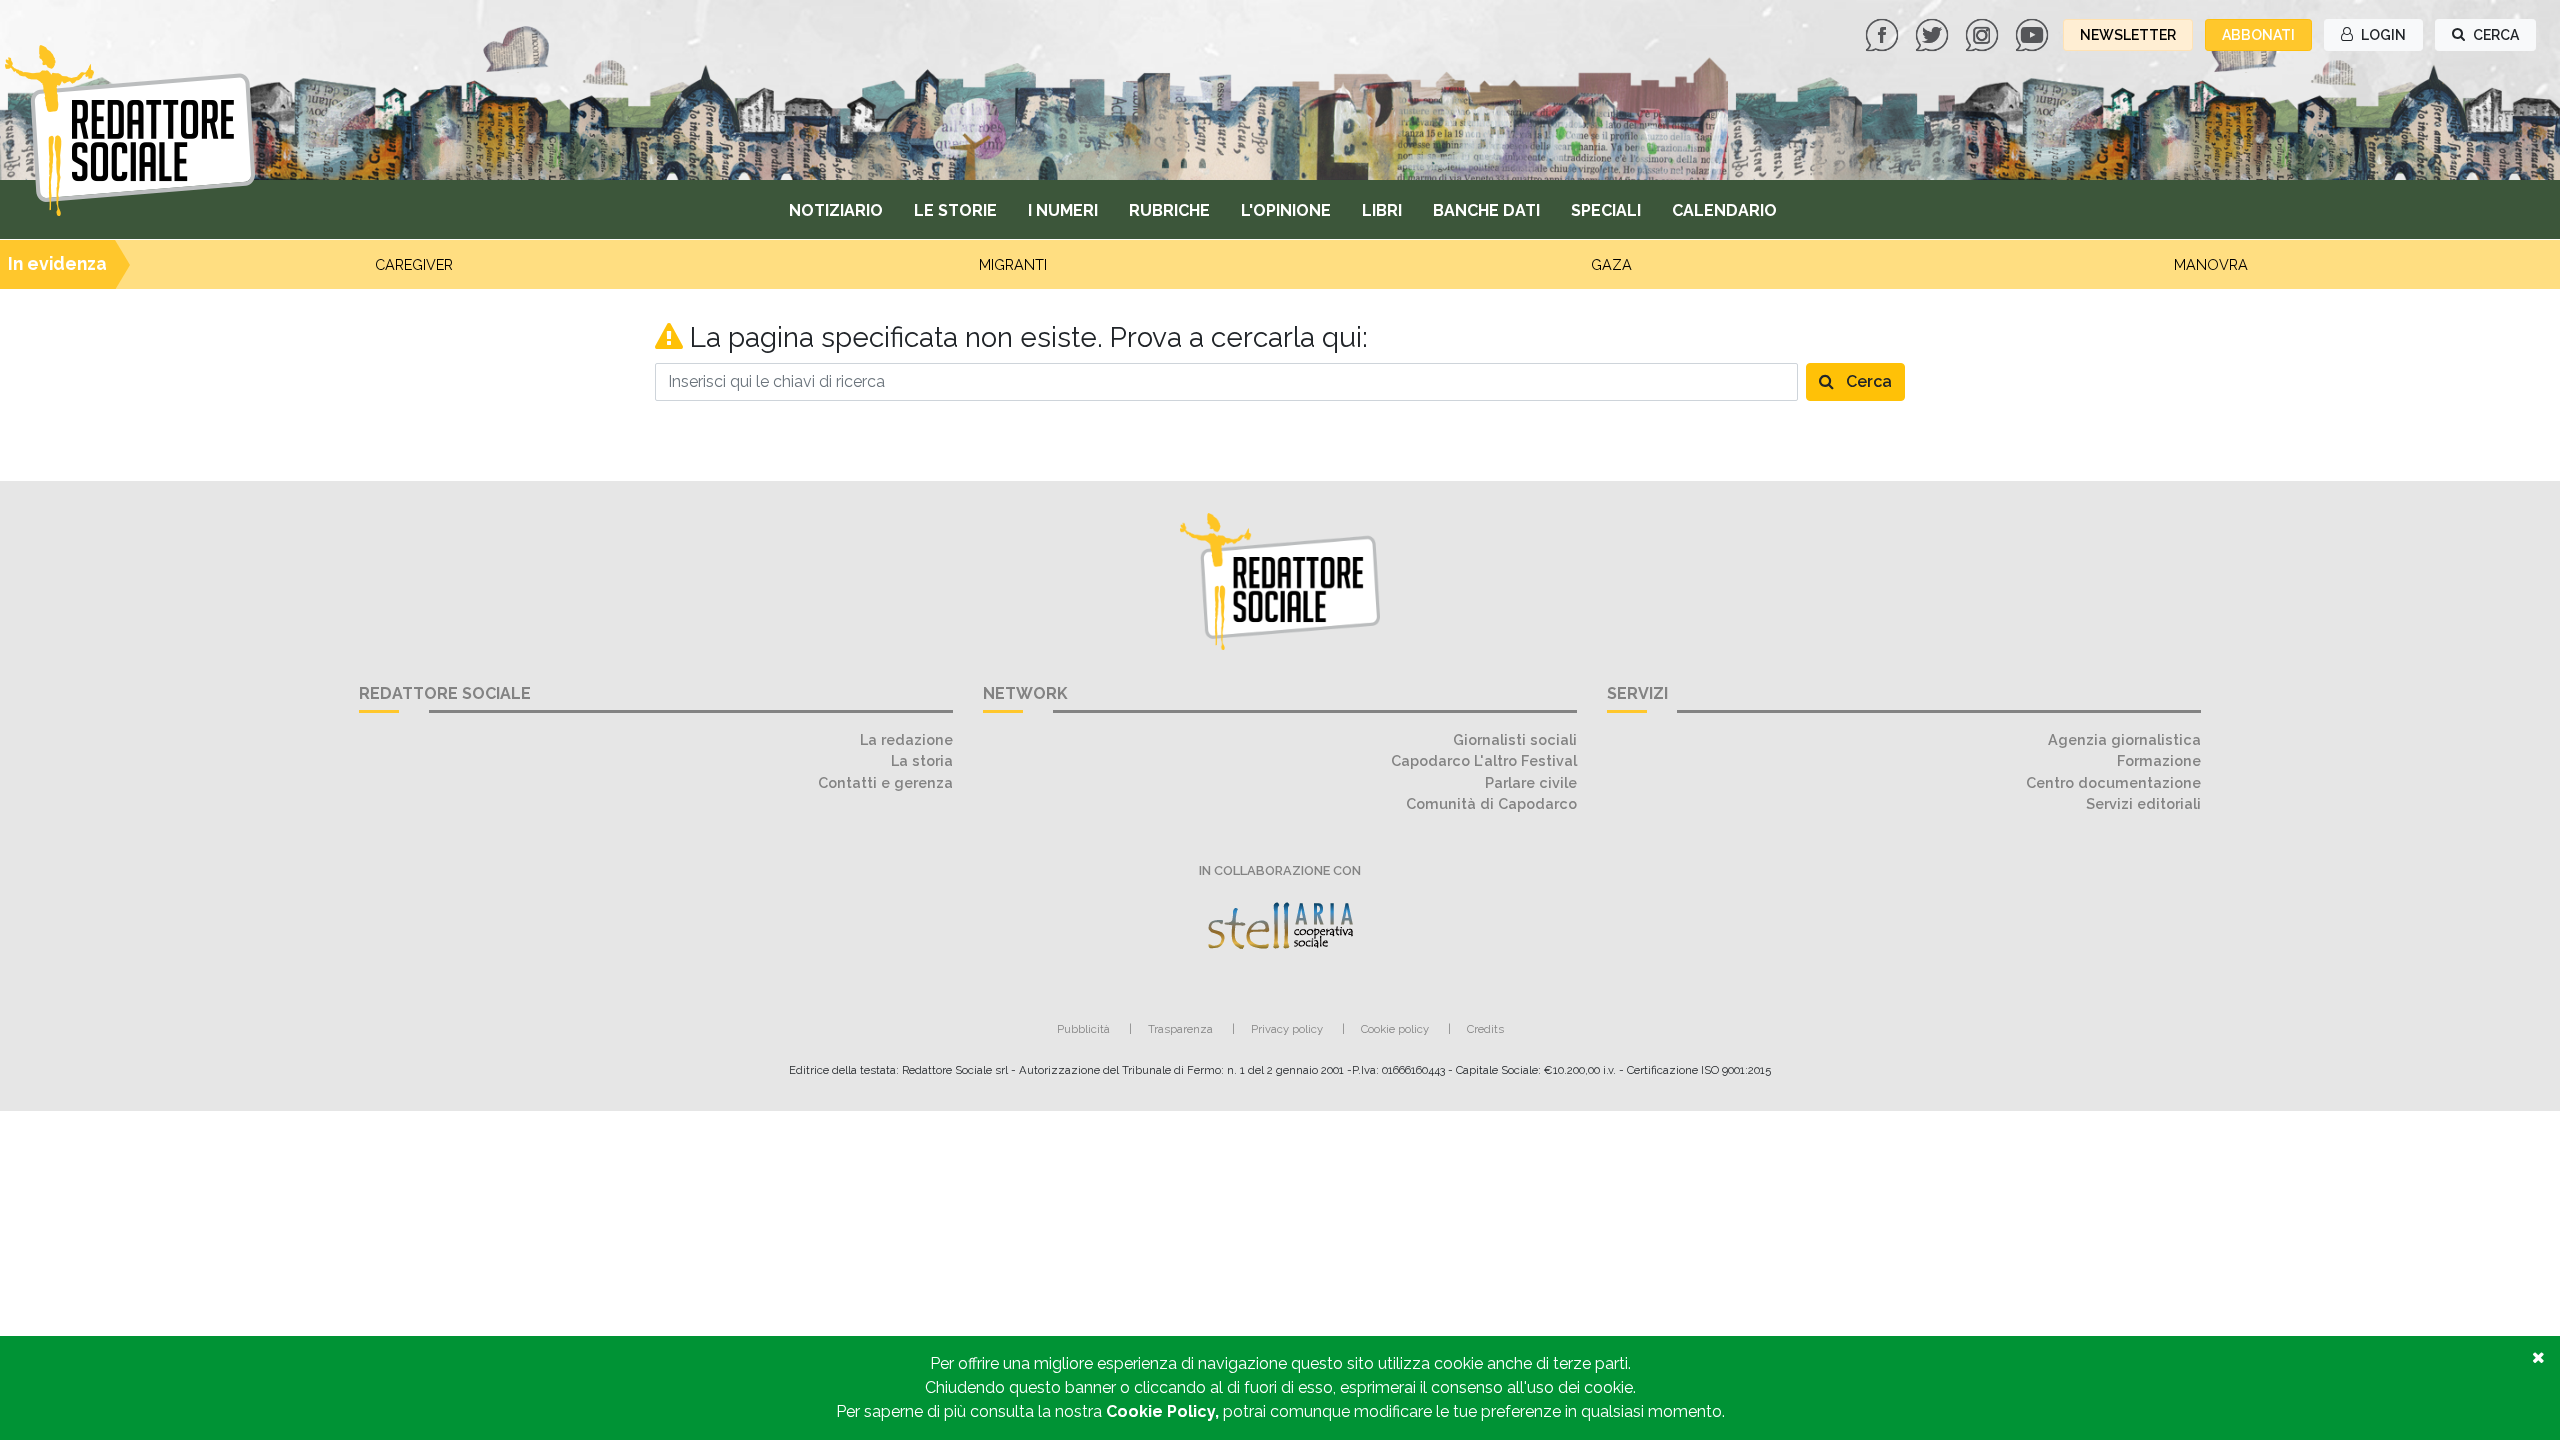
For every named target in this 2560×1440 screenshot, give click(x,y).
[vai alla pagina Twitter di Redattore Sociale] (1934, 33)
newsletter (2128, 35)
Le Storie (955, 210)
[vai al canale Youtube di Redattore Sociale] (2034, 33)
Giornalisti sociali (1515, 739)
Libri (1382, 210)
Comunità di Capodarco (1491, 803)
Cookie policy (1395, 1029)
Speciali (1606, 210)
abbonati (2258, 35)
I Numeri (1063, 210)
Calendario (1724, 210)
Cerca (1867, 381)
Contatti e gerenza (885, 782)
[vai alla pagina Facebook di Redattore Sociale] (1884, 33)
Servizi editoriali (2143, 803)
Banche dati (1486, 210)
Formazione (2159, 760)
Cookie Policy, (1164, 1411)
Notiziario (836, 210)
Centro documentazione (2113, 782)
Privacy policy (1287, 1029)
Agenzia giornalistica (2124, 739)
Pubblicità (1083, 1029)
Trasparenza (1180, 1029)
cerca (2494, 35)
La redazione (906, 739)
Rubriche (1169, 210)
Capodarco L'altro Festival (1484, 760)
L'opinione (1286, 210)
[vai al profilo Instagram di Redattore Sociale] (1984, 33)
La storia (922, 760)
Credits (1485, 1029)
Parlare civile (1531, 782)
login (2382, 35)
